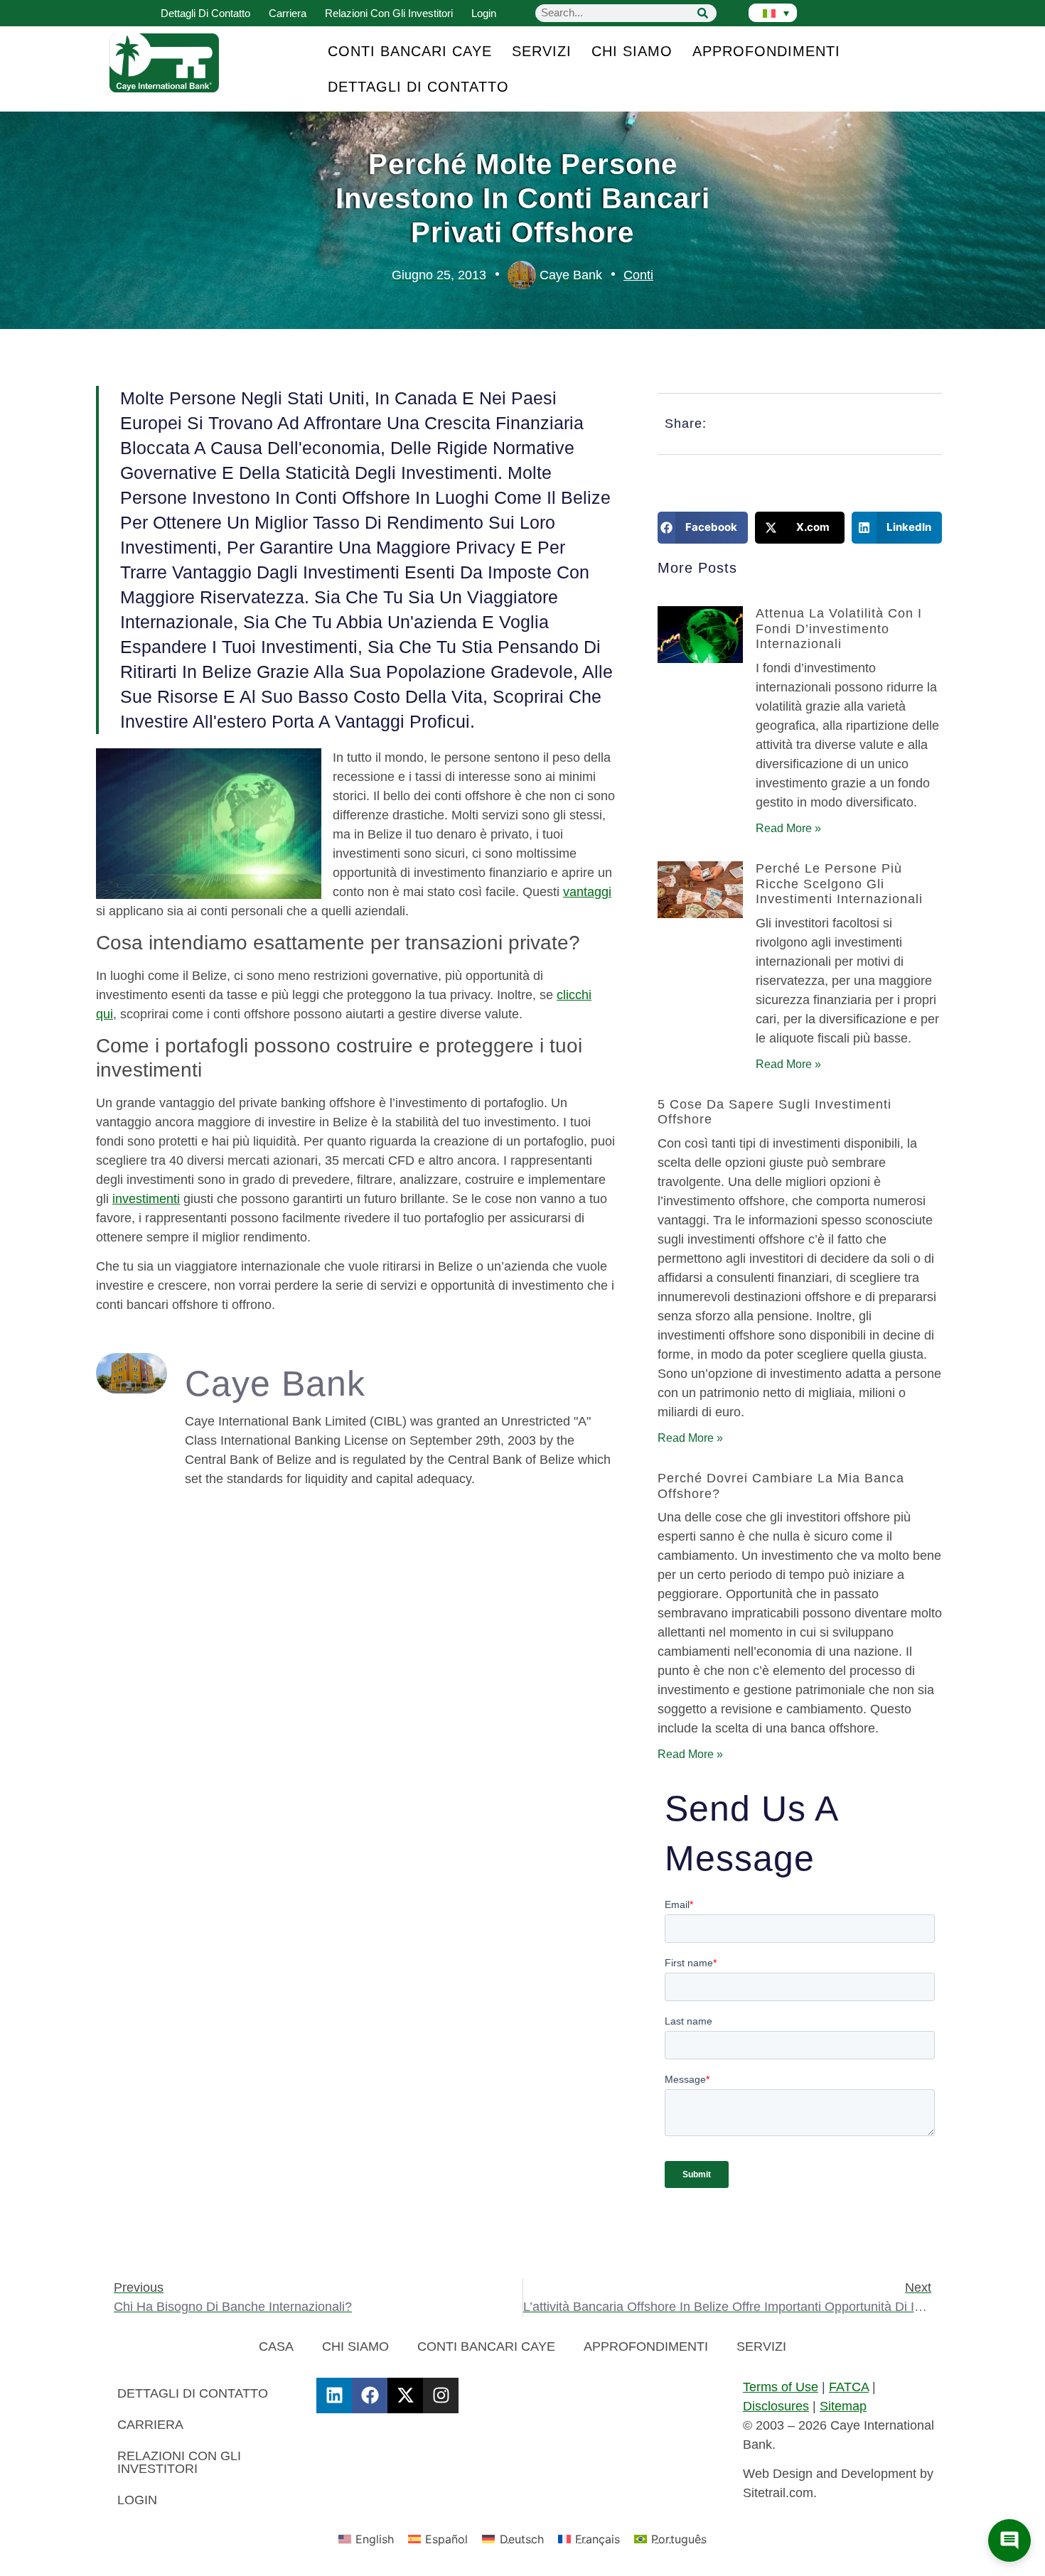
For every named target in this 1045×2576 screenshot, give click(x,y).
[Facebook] (370, 2396)
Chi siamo (632, 51)
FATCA (849, 2387)
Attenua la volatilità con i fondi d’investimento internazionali (839, 629)
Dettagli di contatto (205, 13)
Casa (276, 2346)
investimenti (146, 1199)
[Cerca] (702, 13)
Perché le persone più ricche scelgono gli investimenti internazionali (839, 884)
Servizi (542, 51)
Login (484, 13)
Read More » (788, 828)
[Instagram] (441, 2396)
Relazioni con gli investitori (389, 13)
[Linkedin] (334, 2396)
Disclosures (776, 2406)
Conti (638, 275)
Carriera (288, 13)
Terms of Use (781, 2387)
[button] (703, 528)
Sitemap (843, 2406)
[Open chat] (1009, 2540)
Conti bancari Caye (410, 51)
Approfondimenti (766, 51)
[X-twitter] (405, 2396)
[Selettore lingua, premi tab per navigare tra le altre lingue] (773, 13)
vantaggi (587, 892)
